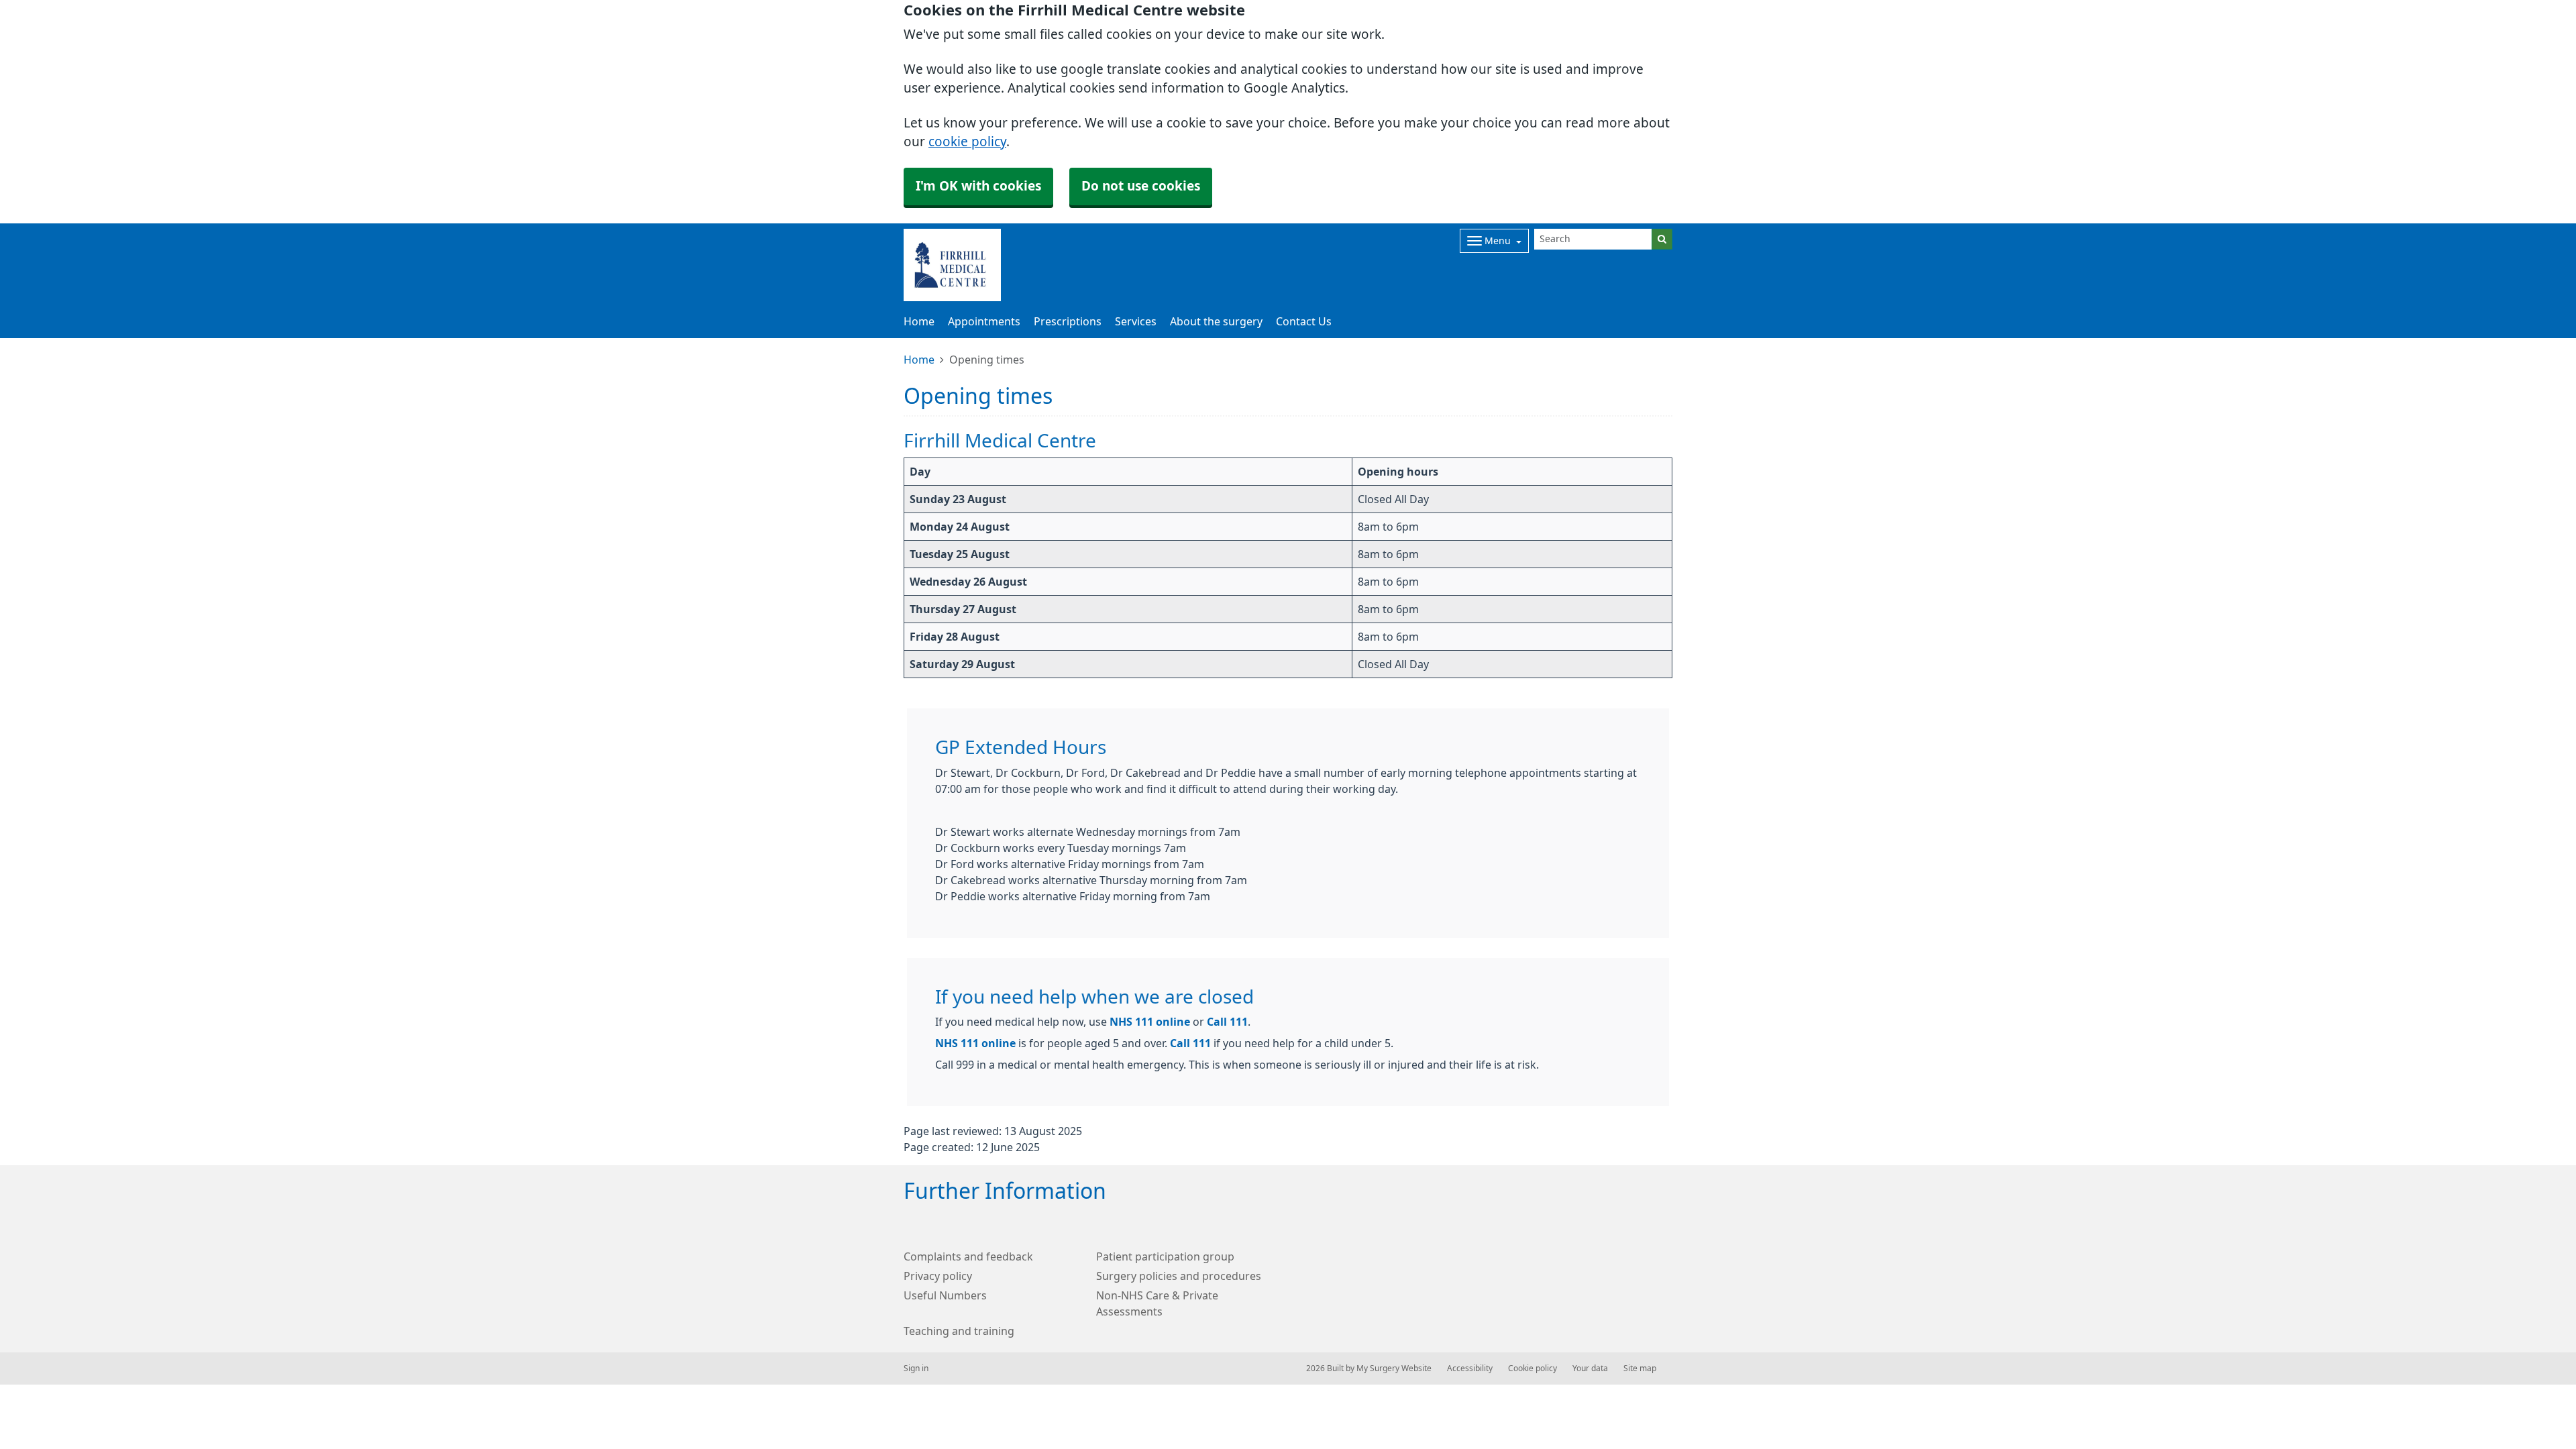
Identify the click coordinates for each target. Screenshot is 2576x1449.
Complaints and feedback (968, 1256)
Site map (1640, 1368)
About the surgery (1216, 321)
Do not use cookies (1141, 186)
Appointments (984, 321)
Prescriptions (1068, 321)
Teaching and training (959, 1331)
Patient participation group (1165, 1256)
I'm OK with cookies (978, 186)
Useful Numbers (945, 1295)
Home (919, 360)
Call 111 (1227, 1022)
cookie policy (967, 142)
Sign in (916, 1368)
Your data (1590, 1368)
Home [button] (919, 321)
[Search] (1662, 239)
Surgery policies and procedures (1179, 1276)
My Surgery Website (1394, 1368)
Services (1136, 321)
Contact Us (1304, 321)
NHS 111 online (1150, 1022)
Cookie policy (1533, 1368)
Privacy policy (938, 1276)
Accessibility (1470, 1368)
